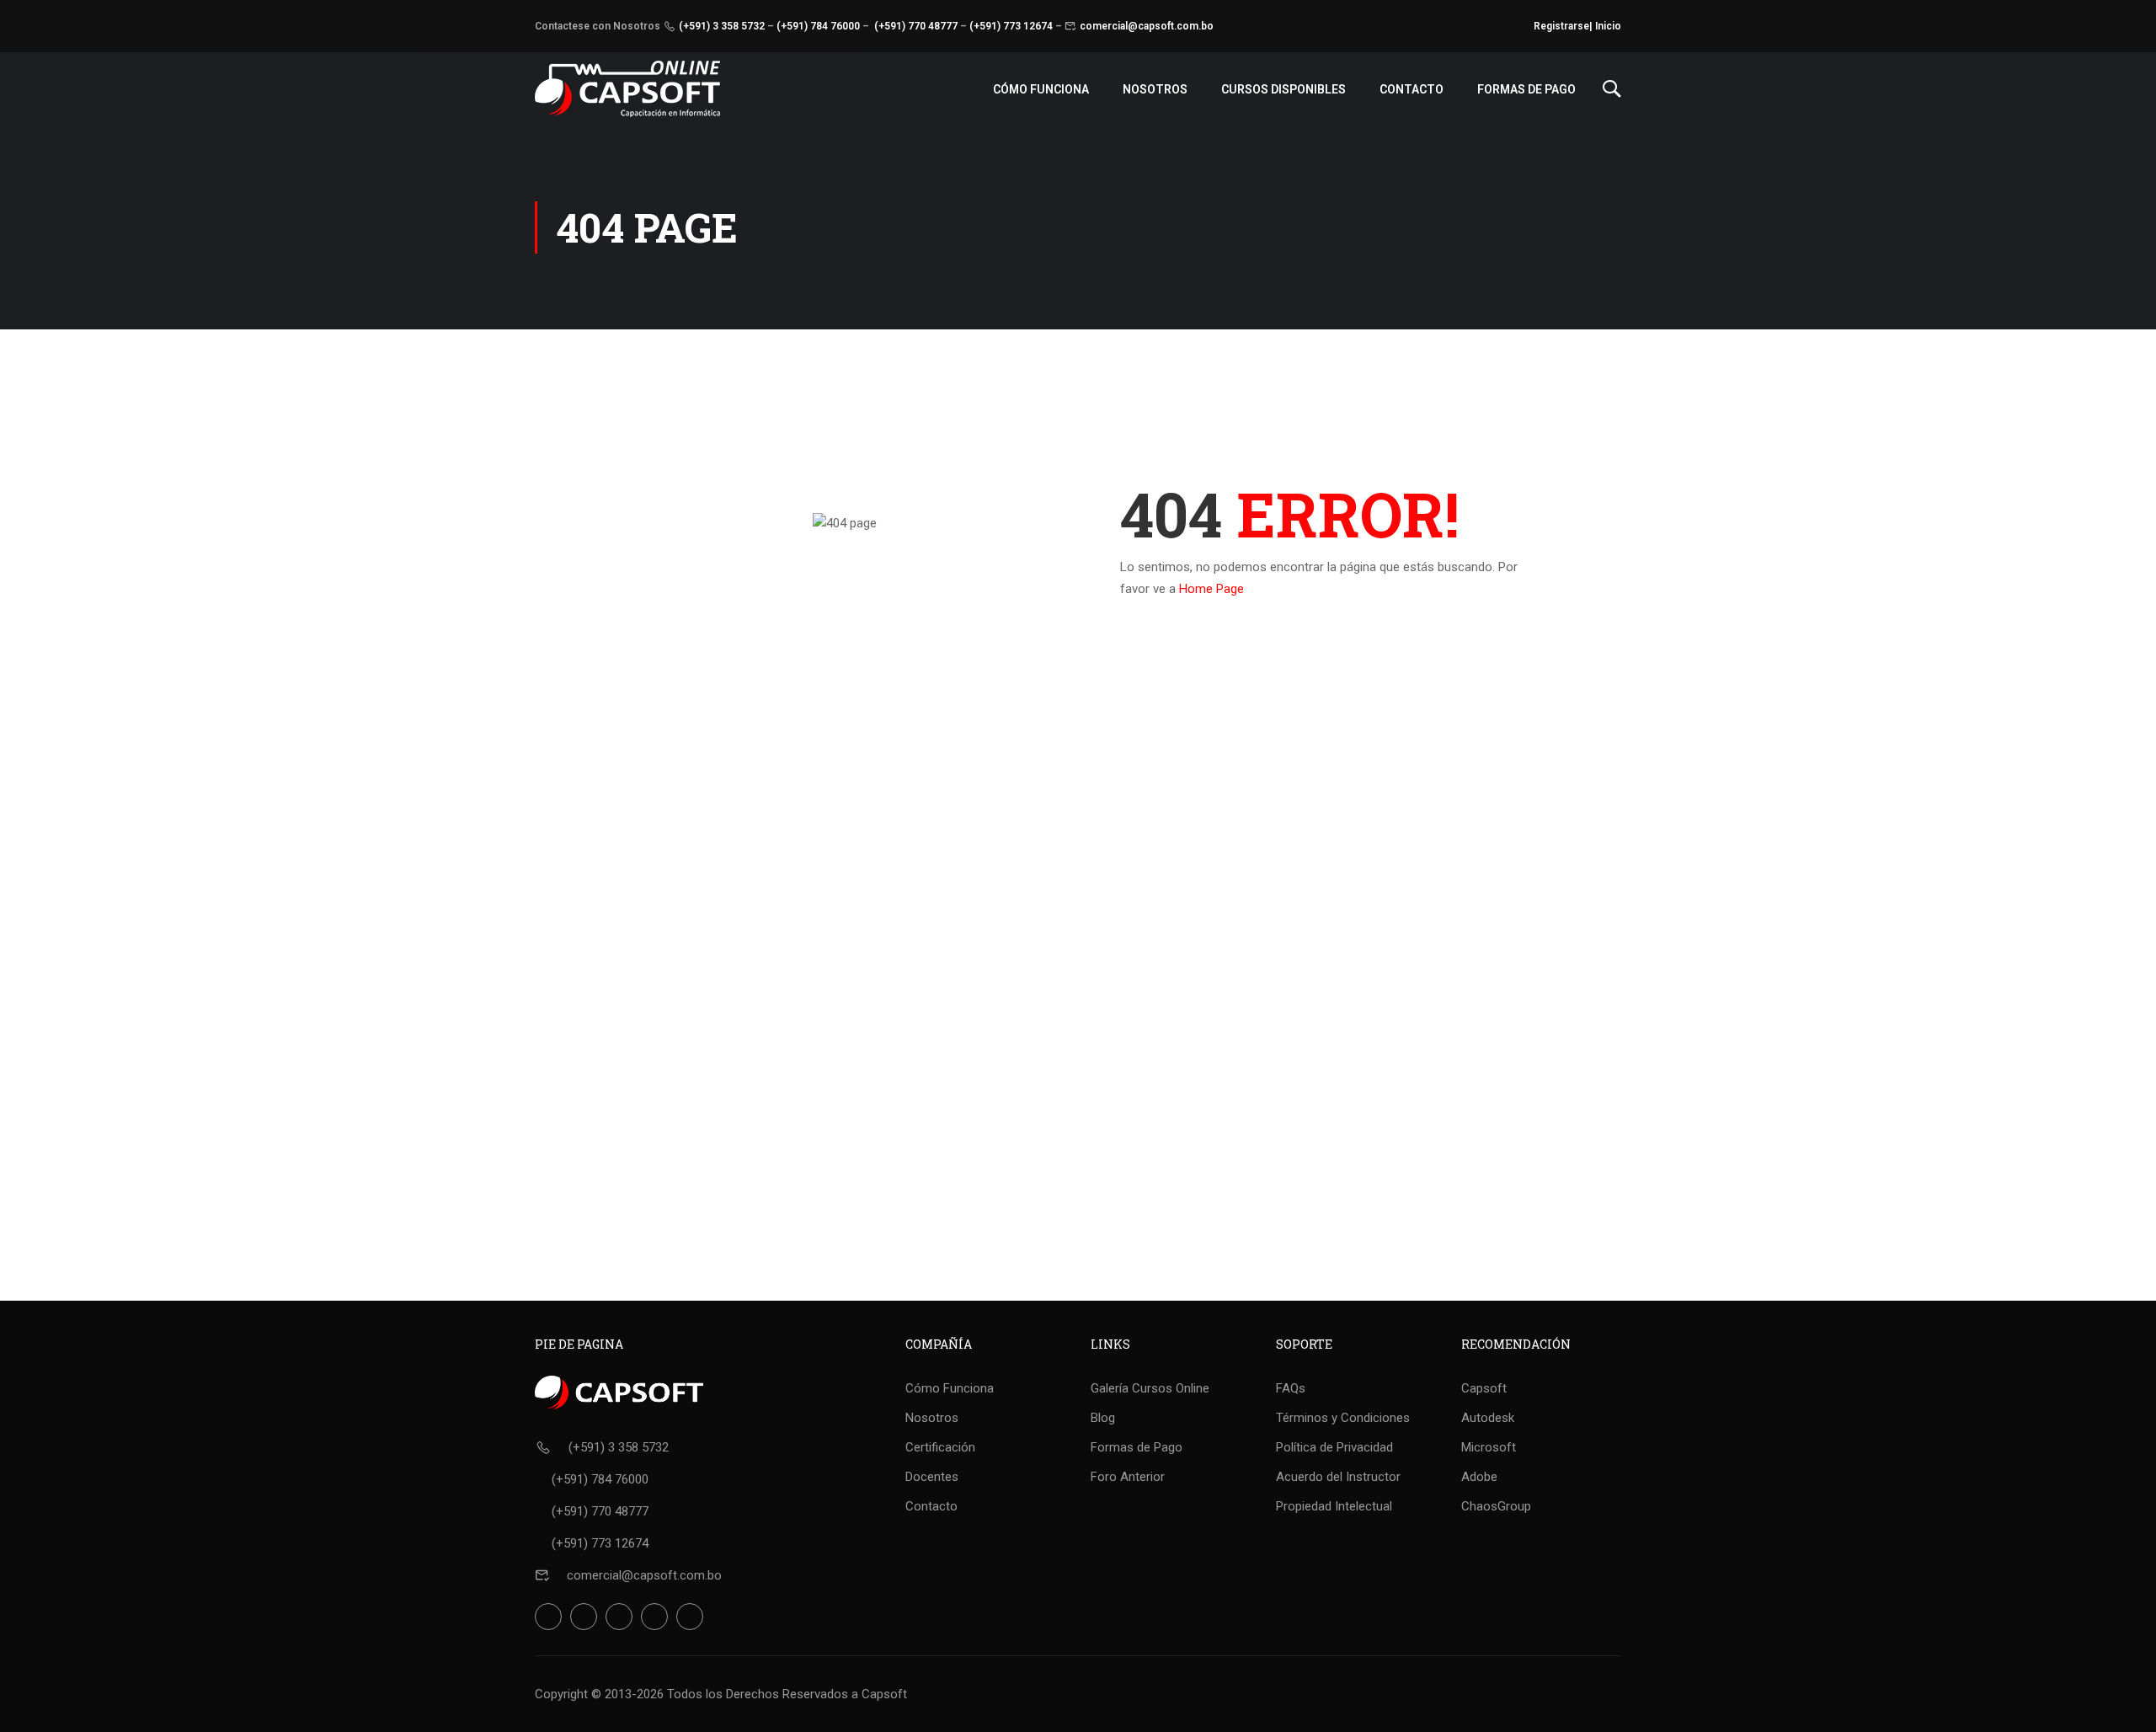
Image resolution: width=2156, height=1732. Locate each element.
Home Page (1211, 589)
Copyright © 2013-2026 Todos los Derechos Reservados (691, 1694)
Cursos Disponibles (1283, 89)
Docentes (932, 1477)
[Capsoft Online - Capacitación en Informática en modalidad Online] (627, 89)
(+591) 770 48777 (916, 26)
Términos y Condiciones (1343, 1418)
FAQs (1291, 1388)
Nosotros (1155, 89)
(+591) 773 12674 (1011, 26)
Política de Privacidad (1334, 1447)
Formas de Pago (1526, 89)
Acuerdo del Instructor (1338, 1477)
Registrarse (1561, 26)
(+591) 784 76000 (818, 26)
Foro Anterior (1128, 1477)
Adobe (1479, 1477)
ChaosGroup (1496, 1506)
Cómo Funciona (1041, 89)
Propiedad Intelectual (1334, 1506)
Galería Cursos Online (1150, 1388)
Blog (1103, 1418)
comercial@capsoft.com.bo (1147, 26)
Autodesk (1488, 1418)
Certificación (940, 1447)
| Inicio (1605, 26)
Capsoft (1484, 1388)
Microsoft (1489, 1447)
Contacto (1412, 89)
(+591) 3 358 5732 (722, 26)
